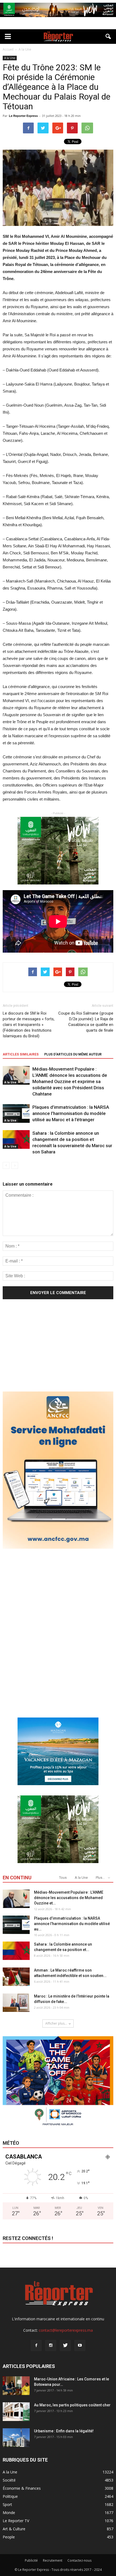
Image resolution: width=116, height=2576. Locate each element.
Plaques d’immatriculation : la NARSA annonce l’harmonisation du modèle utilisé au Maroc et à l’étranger (71, 1113)
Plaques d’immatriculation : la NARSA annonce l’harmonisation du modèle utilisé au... (72, 1924)
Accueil (8, 49)
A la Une (10, 58)
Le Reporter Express (23, 116)
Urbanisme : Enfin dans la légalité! (64, 2431)
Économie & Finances (22, 2488)
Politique (10, 2496)
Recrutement (53, 2560)
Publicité (31, 2560)
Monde (9, 2513)
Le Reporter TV (16, 2521)
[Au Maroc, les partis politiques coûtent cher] (16, 2412)
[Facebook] (36, 2345)
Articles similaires (21, 1054)
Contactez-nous (79, 2560)
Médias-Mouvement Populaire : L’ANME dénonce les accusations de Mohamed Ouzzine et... (69, 1898)
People (9, 2537)
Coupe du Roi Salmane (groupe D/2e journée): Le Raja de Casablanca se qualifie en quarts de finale (86, 1022)
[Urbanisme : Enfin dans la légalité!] (16, 2438)
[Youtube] (80, 2345)
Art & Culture (14, 2529)
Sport (7, 2504)
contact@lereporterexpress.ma (66, 2330)
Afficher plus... (56, 2023)
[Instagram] (51, 2345)
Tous (63, 1878)
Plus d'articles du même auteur (73, 1054)
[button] (108, 37)
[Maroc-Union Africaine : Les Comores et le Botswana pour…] (16, 2386)
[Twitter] (65, 2345)
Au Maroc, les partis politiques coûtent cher (72, 2405)
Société (9, 2480)
